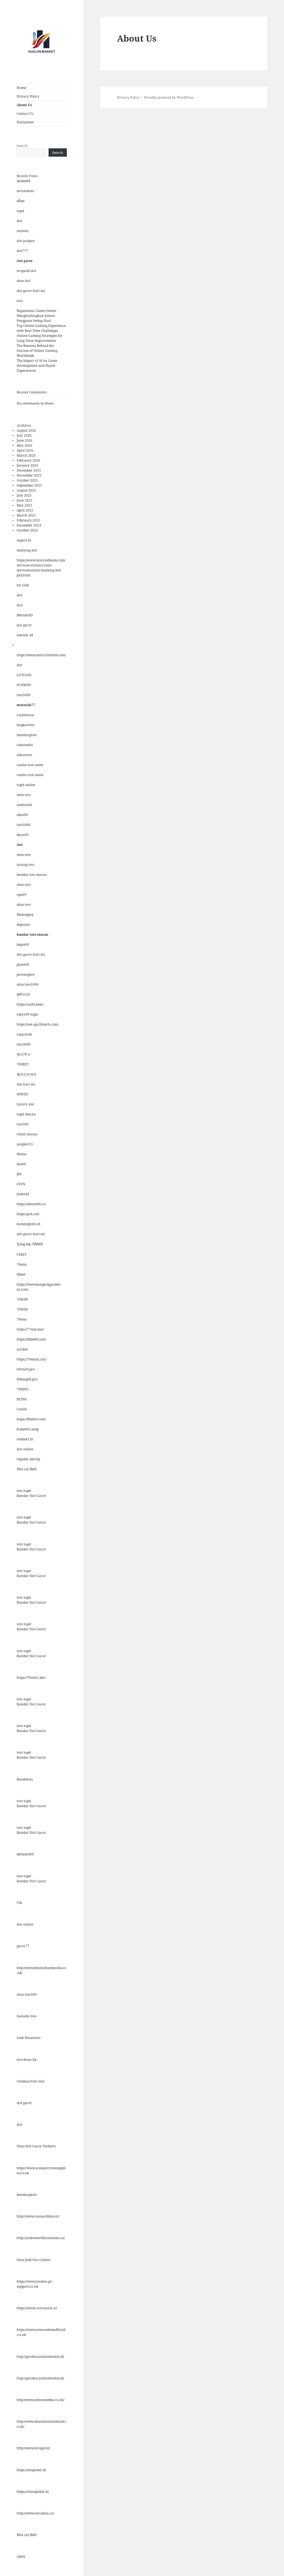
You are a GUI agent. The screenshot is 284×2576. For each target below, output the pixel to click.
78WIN (22, 1299)
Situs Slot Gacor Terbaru (36, 2146)
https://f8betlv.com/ (31, 1419)
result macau (27, 1134)
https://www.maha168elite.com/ (41, 655)
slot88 (21, 1164)
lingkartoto (26, 725)
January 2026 (27, 465)
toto (20, 301)
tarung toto (26, 865)
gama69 (23, 964)
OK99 (21, 2557)
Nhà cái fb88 (27, 1469)
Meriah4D (25, 615)
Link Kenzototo (29, 2038)
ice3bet (22, 1349)
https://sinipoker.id (31, 2470)
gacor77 (23, 1946)
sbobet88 (24, 181)
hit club (23, 585)
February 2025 (28, 520)
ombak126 (25, 1439)
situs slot (23, 281)
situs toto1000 (28, 984)
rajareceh (24, 1034)
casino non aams (30, 765)
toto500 (23, 1124)
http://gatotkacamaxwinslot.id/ (40, 2357)
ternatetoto (25, 191)
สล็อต (21, 201)
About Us (24, 105)
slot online (25, 1449)
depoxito (23, 925)
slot (19, 221)
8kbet (21, 1274)
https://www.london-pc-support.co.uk (35, 2284)
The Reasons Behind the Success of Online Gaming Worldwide (37, 351)
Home (21, 88)
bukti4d (23, 1194)
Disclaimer (25, 122)
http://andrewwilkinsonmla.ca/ (41, 2238)
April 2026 (25, 450)
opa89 (21, 895)
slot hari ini (26, 1084)
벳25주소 (24, 1054)
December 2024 (29, 525)
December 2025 (29, 470)
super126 (24, 540)
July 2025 (24, 495)
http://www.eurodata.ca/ (35, 2513)
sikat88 (22, 815)
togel (20, 211)
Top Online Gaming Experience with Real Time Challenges (41, 328)
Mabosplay (25, 915)
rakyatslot (25, 745)
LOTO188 (24, 675)
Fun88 (22, 1409)
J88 (19, 1174)
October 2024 (27, 530)
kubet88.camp (28, 1429)
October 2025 (27, 480)
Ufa (19, 1903)
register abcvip (28, 1459)
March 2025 (26, 515)
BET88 (22, 1399)
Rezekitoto (25, 1779)
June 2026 (25, 440)
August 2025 (26, 490)
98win (22, 1154)
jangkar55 (25, 1144)
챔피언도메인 (27, 1074)
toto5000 (24, 695)
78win (22, 1264)
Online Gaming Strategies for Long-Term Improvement (40, 338)
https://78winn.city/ (32, 1359)
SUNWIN (24, 685)
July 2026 (24, 435)
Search (22, 146)
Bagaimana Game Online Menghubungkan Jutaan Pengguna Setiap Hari (36, 316)
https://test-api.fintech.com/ (38, 1024)
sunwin (23, 231)
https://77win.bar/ (30, 1329)
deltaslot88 (25, 1854)
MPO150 (23, 994)
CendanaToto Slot (31, 2081)
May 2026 (24, 445)
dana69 (23, 835)
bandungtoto (27, 735)
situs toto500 (27, 1994)
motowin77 (26, 705)
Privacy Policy (28, 96)
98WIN (22, 1094)
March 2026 (26, 455)
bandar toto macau (32, 875)
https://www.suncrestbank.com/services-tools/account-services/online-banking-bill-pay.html (41, 568)
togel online (26, 785)
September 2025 (29, 485)
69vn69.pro (26, 1369)
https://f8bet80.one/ (31, 1339)
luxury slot (25, 1104)
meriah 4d (25, 635)
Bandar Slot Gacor (31, 1496)
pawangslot (26, 974)
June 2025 (25, 500)
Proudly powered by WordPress (169, 97)
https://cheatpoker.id (33, 2492)
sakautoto (24, 755)
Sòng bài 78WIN (30, 1244)
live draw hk (27, 2060)
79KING (23, 1389)
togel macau (26, 1114)
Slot (20, 605)
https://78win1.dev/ (31, 1678)
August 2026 (26, 430)
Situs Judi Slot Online (33, 2260)
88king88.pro (27, 1379)
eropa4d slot (26, 271)
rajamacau (25, 715)
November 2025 (29, 475)
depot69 (23, 944)
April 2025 (25, 510)
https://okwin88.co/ (31, 1204)
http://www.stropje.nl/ (33, 2448)
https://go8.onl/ (28, 1214)
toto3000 (24, 1044)
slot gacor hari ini (31, 291)
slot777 (22, 251)
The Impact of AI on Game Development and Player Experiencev (37, 366)
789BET (23, 1064)
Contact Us (25, 114)
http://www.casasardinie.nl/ (38, 2216)
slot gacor (25, 261)
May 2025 (24, 505)
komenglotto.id (28, 1224)
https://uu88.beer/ (30, 1004)
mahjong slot (27, 550)
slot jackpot (26, 241)
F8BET (22, 1254)
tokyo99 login (27, 1014)
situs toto (24, 795)
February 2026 (28, 460)
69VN (21, 1184)
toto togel (24, 1491)
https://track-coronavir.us (37, 2308)
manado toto (27, 2016)
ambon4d (24, 805)
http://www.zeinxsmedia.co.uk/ (40, 2400)
